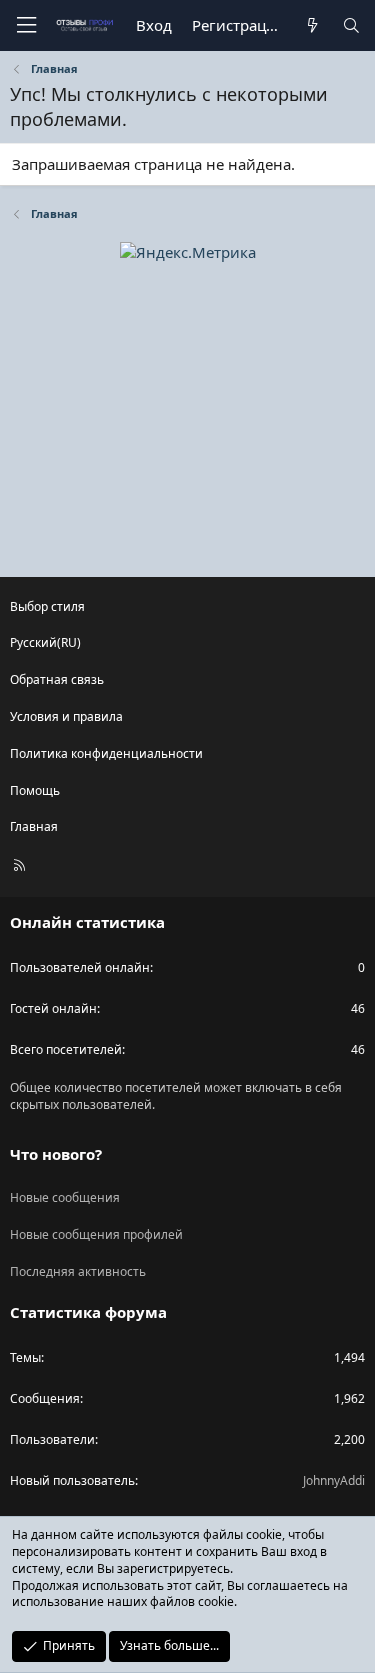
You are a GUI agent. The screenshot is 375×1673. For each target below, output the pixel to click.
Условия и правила (66, 716)
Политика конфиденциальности (106, 753)
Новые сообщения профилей (96, 1234)
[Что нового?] (311, 25)
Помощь (35, 790)
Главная (34, 826)
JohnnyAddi (334, 1480)
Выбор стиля (47, 606)
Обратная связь (57, 679)
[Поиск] (351, 25)
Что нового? (56, 1154)
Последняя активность (78, 1271)
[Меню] (26, 25)
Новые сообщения (65, 1197)
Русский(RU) (45, 642)
